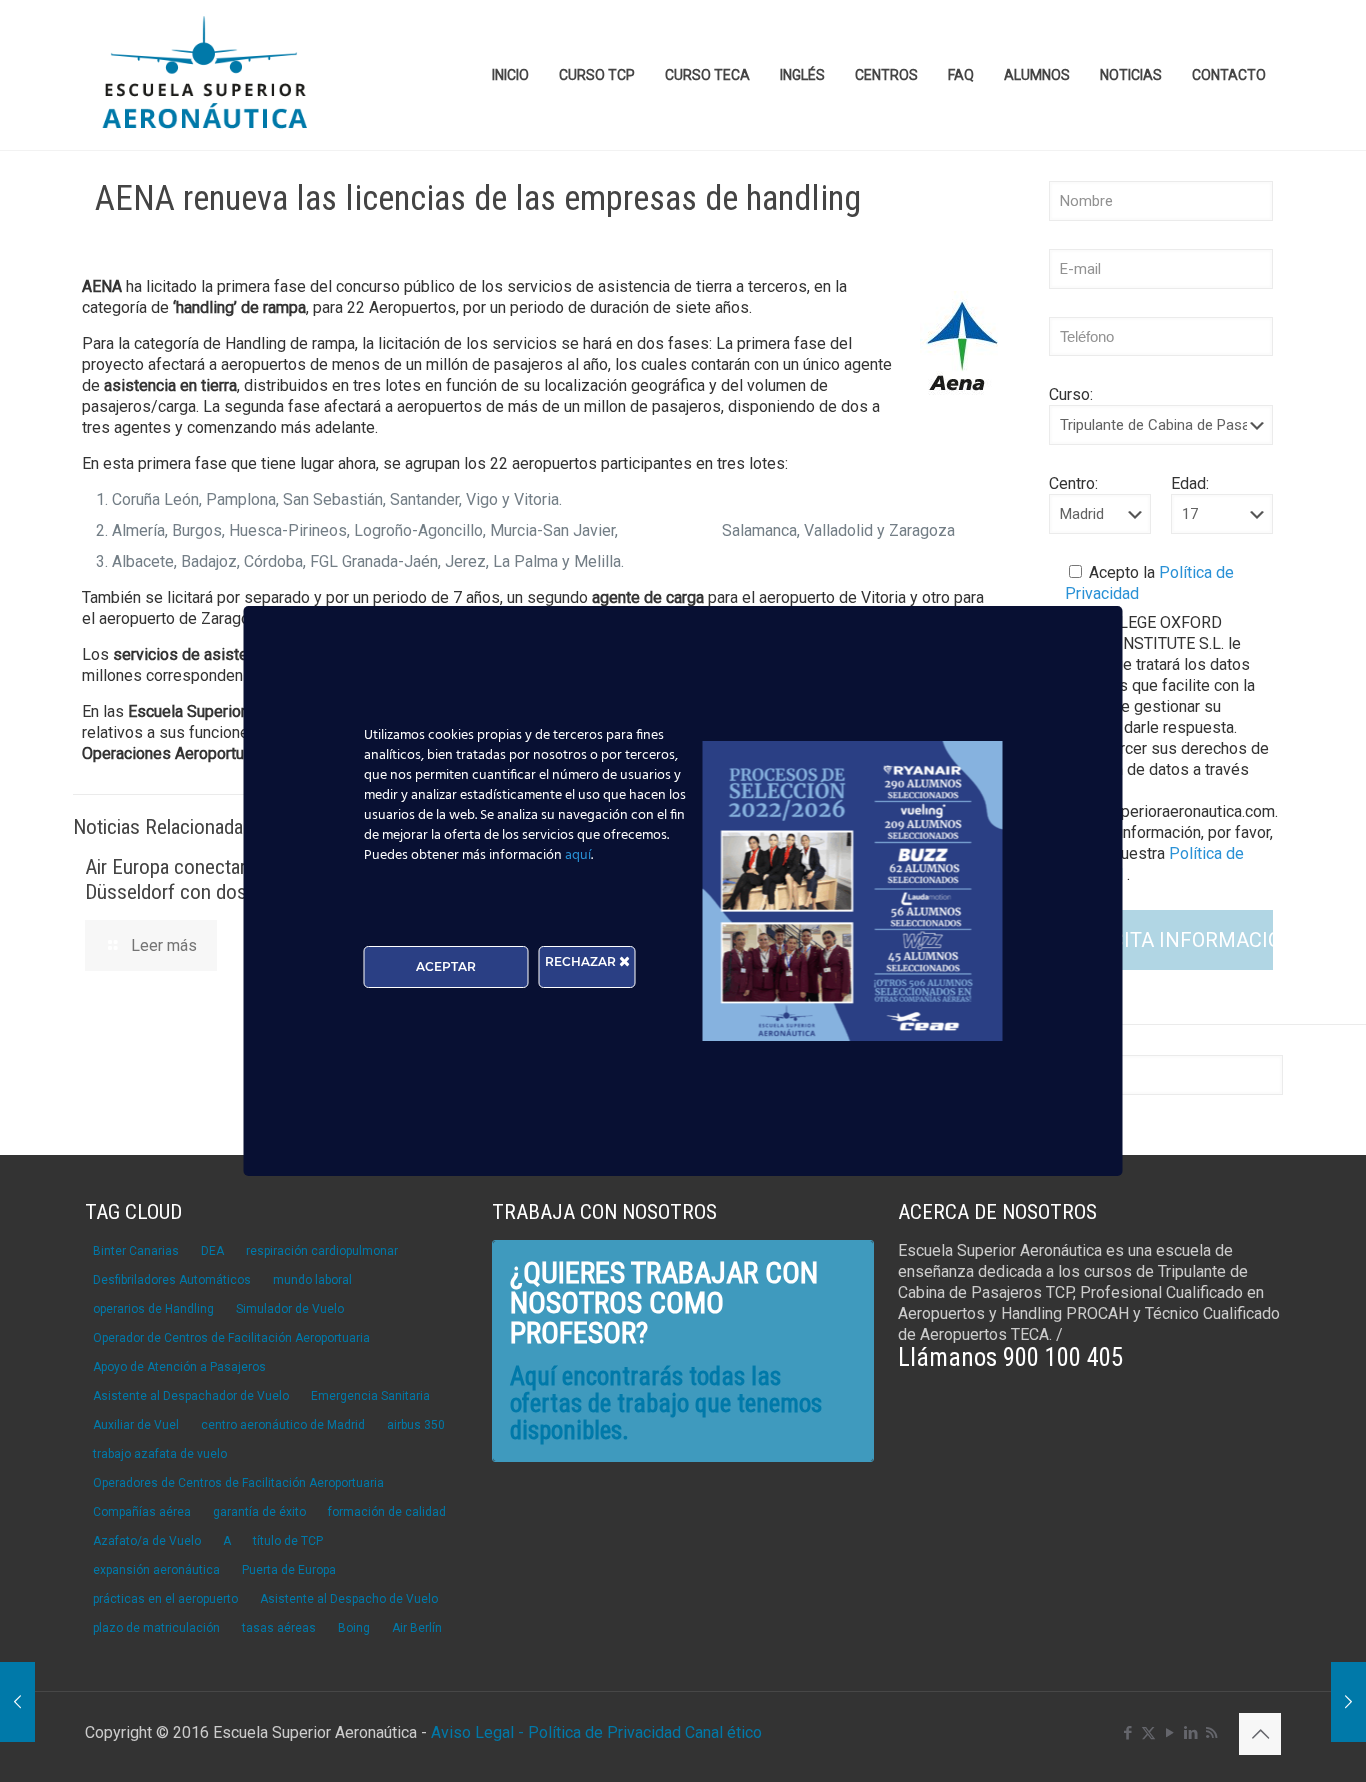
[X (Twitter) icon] (1148, 1733)
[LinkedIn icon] (1190, 1733)
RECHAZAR (582, 961)
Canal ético (723, 1732)
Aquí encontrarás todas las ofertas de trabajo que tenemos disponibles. (666, 1403)
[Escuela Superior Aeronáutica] (206, 75)
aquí (578, 855)
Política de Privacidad (606, 1732)
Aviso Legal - (477, 1732)
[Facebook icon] (1127, 1733)
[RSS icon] (1211, 1733)
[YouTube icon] (1169, 1733)
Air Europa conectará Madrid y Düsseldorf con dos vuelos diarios (225, 879)
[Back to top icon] (1260, 1734)
